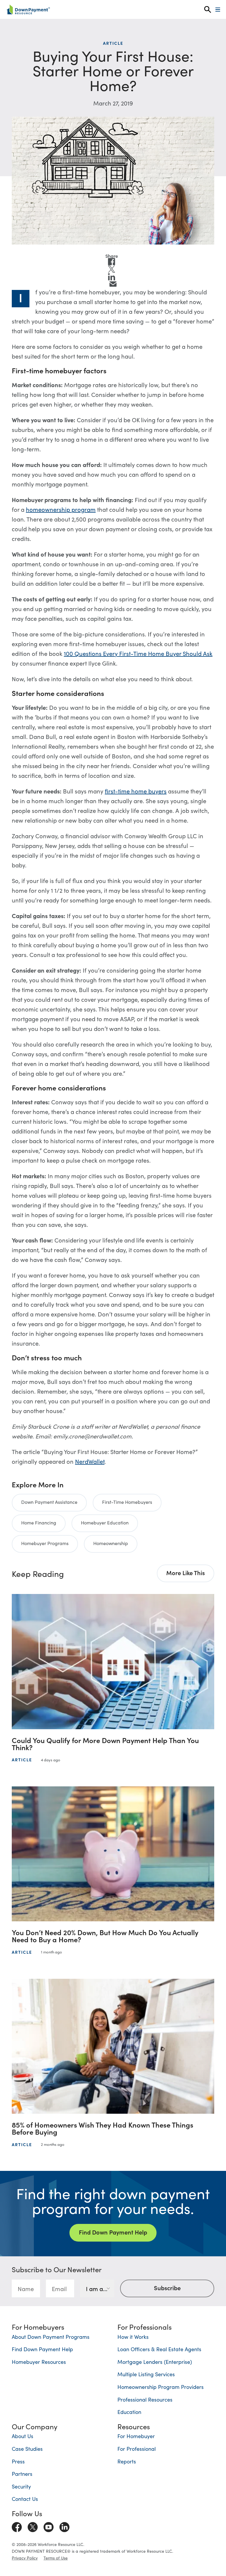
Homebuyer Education (105, 1522)
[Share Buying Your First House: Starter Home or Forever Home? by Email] (113, 284)
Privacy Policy (25, 2558)
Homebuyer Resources (39, 2362)
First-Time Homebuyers (127, 1502)
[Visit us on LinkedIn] (64, 2526)
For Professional (137, 2449)
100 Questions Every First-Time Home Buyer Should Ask (138, 653)
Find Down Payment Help (113, 2232)
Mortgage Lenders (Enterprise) (155, 2362)
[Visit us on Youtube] (49, 2526)
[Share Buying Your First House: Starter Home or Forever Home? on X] (112, 269)
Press (18, 2461)
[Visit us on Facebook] (17, 2526)
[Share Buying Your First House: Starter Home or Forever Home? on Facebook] (112, 262)
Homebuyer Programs (45, 1543)
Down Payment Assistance (49, 1502)
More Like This (186, 1572)
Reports (127, 2461)
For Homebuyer (136, 2436)
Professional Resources (145, 2399)
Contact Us (25, 2499)
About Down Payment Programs (51, 2337)
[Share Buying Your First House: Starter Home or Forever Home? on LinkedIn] (112, 277)
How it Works (133, 2337)
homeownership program (61, 509)
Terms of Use (56, 2558)
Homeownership (111, 1543)
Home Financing (39, 1522)
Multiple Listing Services (146, 2374)
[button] (208, 10)
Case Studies (27, 2449)
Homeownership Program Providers (161, 2387)
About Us (23, 2436)
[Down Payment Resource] (28, 9)
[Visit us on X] (33, 2526)
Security (21, 2486)
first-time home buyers (136, 791)
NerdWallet (90, 1461)
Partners (22, 2474)
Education (129, 2412)
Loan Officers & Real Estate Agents (159, 2349)
